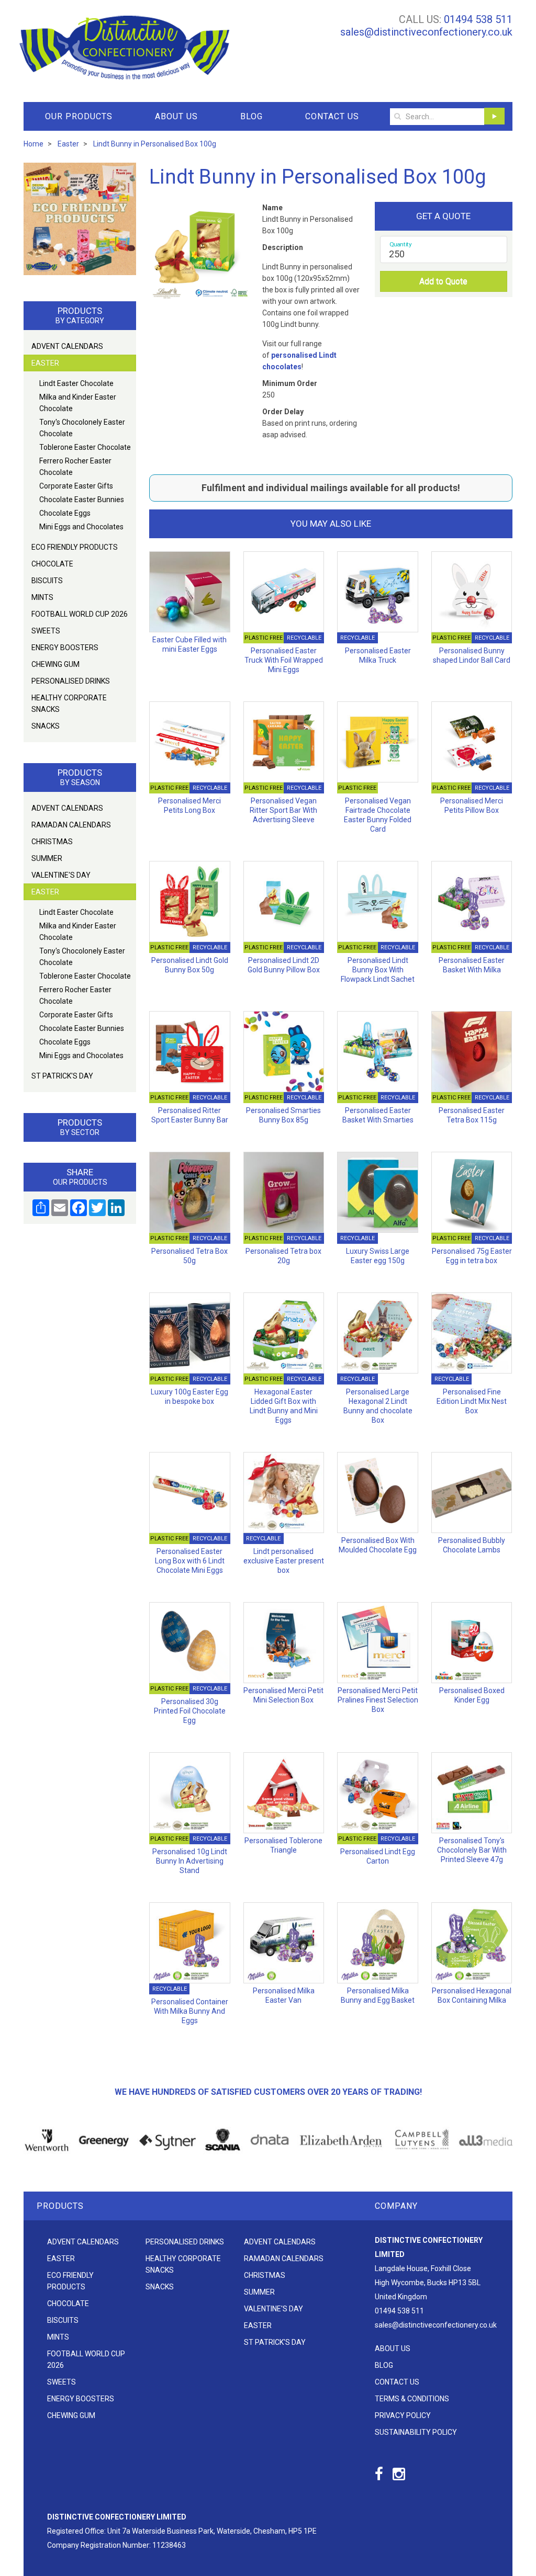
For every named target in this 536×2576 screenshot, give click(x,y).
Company (396, 2206)
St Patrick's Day (62, 1076)
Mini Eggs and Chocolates (81, 527)
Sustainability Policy (416, 2432)
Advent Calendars (67, 346)
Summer (47, 858)
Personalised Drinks (71, 681)
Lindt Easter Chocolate (76, 383)
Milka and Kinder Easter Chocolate (78, 403)
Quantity (401, 244)
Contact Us (332, 116)
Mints (42, 597)
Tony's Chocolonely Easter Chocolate (82, 428)
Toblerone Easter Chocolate (85, 447)
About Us (176, 116)
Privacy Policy (403, 2415)
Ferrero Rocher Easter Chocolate (75, 467)
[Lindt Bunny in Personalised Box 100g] (199, 251)
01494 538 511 (478, 19)
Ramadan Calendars (71, 825)
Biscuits (47, 581)
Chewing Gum (55, 664)
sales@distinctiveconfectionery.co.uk (426, 32)
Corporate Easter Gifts (76, 486)
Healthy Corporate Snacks (69, 703)
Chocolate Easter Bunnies (82, 500)
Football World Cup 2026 (80, 614)
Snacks (46, 726)
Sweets (46, 631)
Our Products (79, 116)
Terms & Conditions (412, 2399)
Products (60, 2206)
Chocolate (52, 564)
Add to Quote (443, 281)
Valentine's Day (61, 875)
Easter (45, 363)
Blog (252, 116)
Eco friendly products (75, 547)
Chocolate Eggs (65, 513)
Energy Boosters (65, 648)
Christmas (52, 842)
